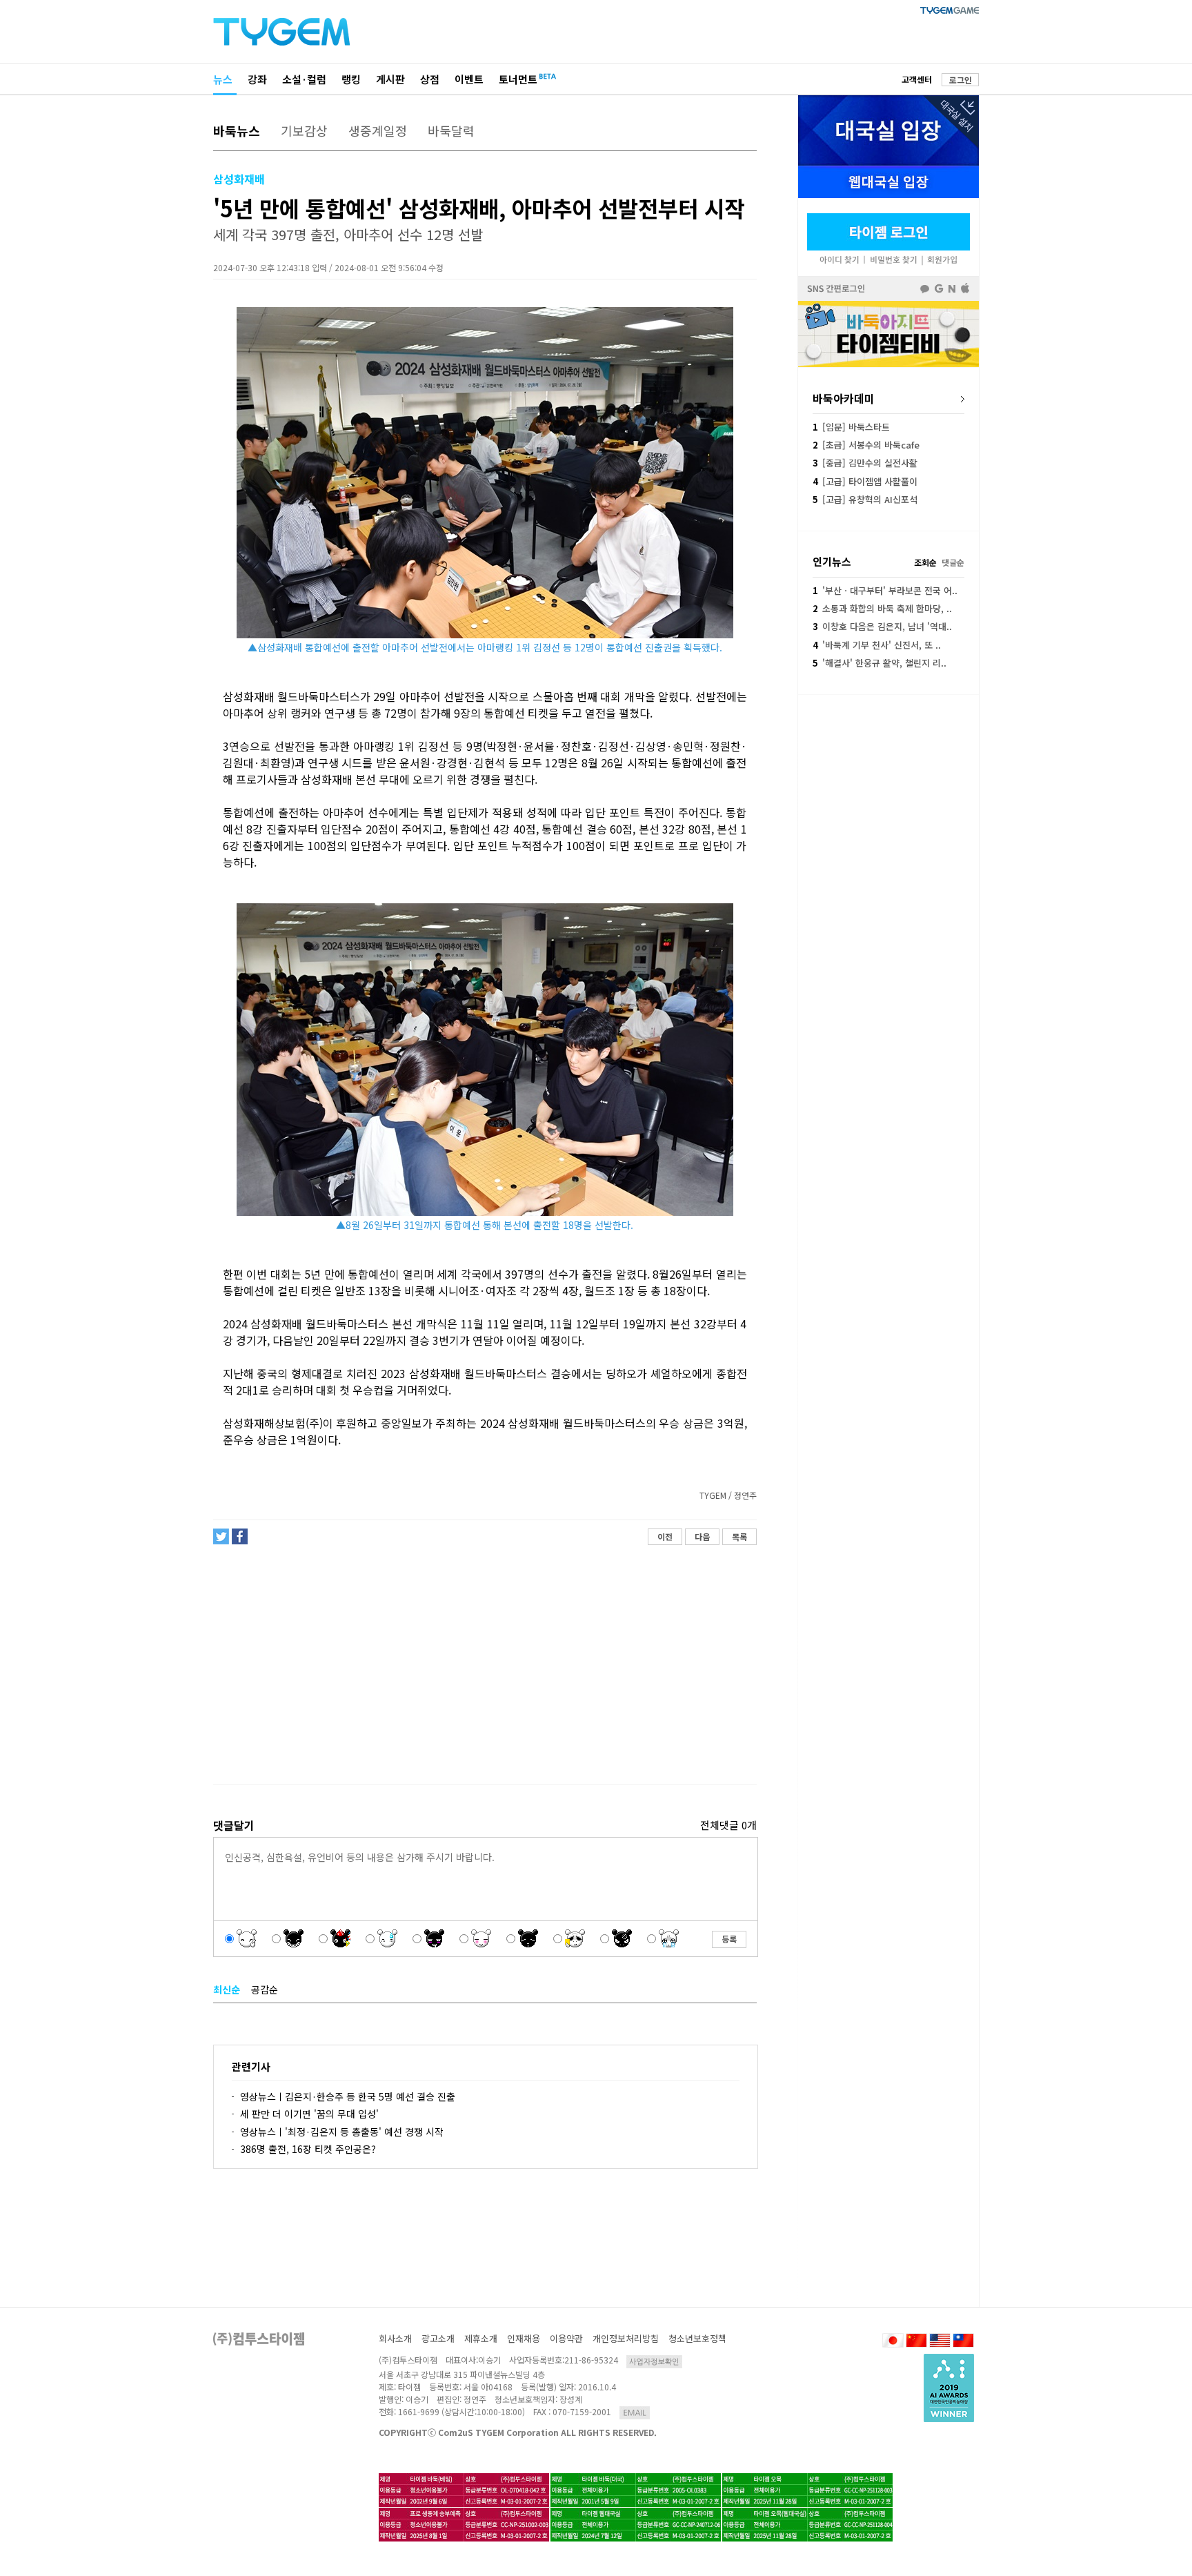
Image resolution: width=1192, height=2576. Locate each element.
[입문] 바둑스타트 (851, 427)
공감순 (265, 1989)
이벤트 (469, 79)
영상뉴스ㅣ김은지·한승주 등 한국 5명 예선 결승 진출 (348, 2096)
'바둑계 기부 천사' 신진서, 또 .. (877, 645)
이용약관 (566, 2338)
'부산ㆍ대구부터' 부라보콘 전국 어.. (885, 590)
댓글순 (953, 562)
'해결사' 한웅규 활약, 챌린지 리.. (880, 663)
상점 (430, 79)
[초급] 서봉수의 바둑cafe (866, 445)
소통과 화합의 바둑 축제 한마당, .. (882, 608)
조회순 (925, 562)
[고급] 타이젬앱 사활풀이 (865, 481)
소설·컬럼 (304, 79)
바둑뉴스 (237, 130)
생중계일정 (378, 130)
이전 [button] (665, 1536)
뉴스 (223, 79)
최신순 (227, 1989)
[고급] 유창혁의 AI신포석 (865, 499)
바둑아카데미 (844, 398)
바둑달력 (451, 130)
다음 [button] (702, 1536)
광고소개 (438, 2338)
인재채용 (524, 2338)
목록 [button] (739, 1536)
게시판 (390, 79)
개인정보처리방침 (626, 2338)
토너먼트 (518, 79)
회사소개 (395, 2338)
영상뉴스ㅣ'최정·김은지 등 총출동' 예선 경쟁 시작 (342, 2132)
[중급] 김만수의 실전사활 (865, 463)
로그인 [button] (961, 80)
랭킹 (351, 79)
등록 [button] (729, 1939)
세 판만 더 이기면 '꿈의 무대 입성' (309, 2114)
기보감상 (304, 130)
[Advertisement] (484, 1665)
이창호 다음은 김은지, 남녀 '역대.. (882, 626)
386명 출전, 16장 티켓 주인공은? (308, 2149)
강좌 (257, 79)
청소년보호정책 (697, 2338)
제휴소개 (481, 2338)
